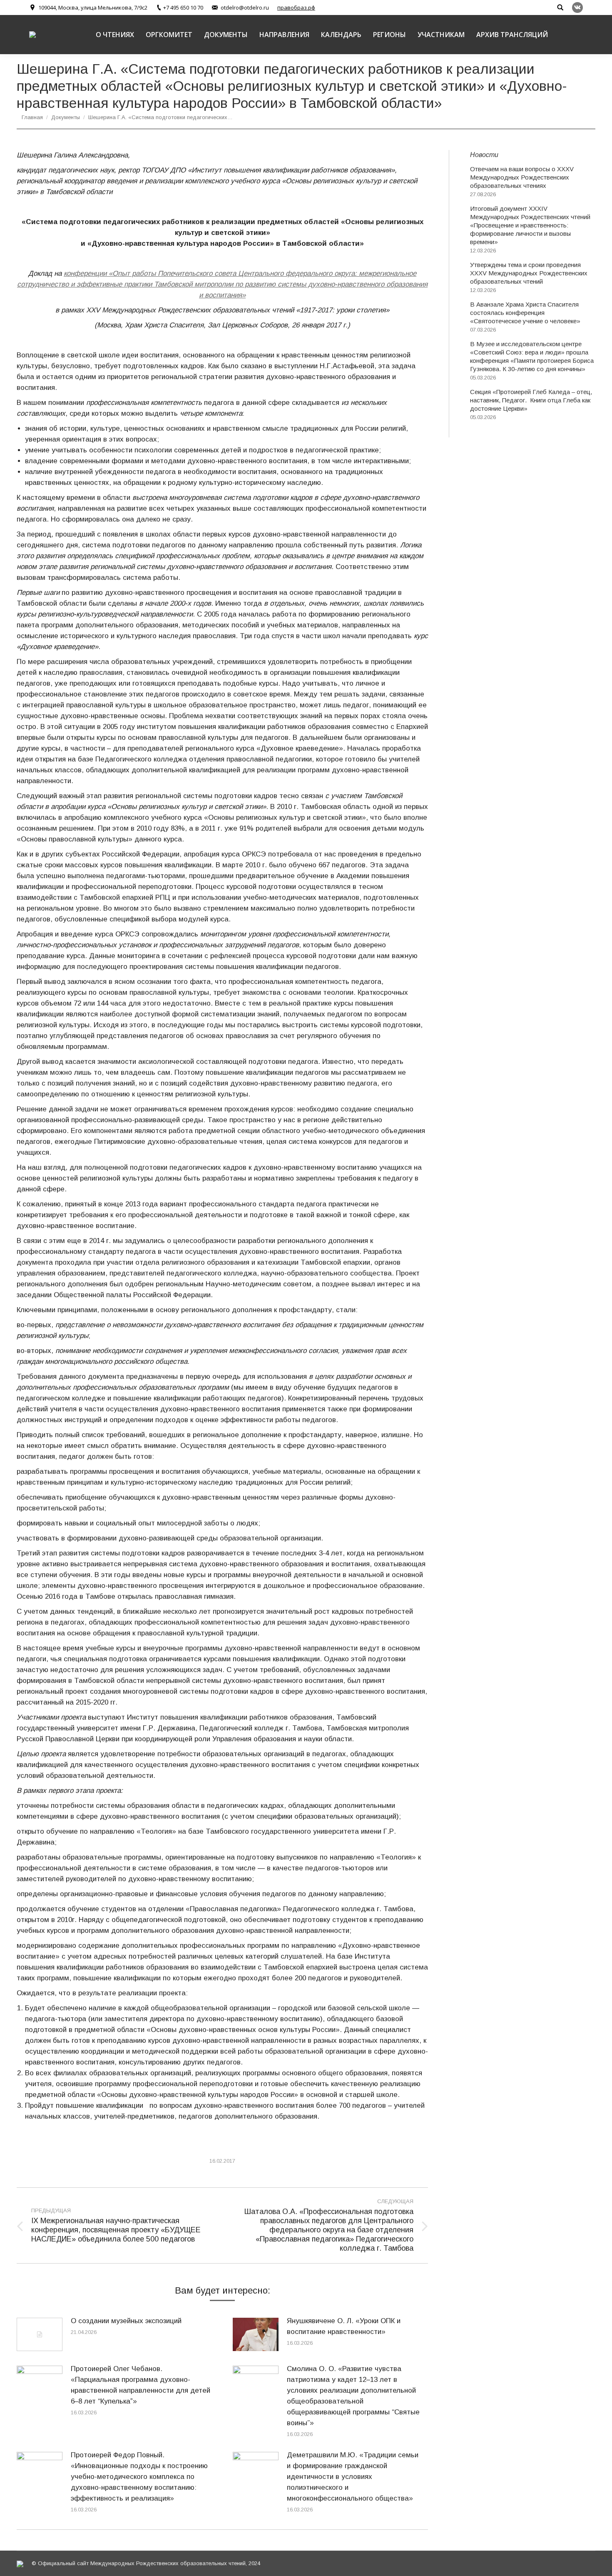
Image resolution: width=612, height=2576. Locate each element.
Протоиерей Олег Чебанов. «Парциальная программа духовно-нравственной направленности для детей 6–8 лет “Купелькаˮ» (141, 2385)
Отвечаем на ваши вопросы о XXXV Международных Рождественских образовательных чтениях (522, 177)
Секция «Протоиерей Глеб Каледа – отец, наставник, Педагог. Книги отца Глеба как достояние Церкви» (531, 400)
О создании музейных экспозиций (126, 2321)
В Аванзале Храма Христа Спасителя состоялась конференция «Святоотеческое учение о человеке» (525, 313)
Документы (66, 117)
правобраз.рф (296, 7)
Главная (32, 117)
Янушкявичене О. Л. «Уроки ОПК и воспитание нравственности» (344, 2326)
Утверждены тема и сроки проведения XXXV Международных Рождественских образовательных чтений (529, 273)
